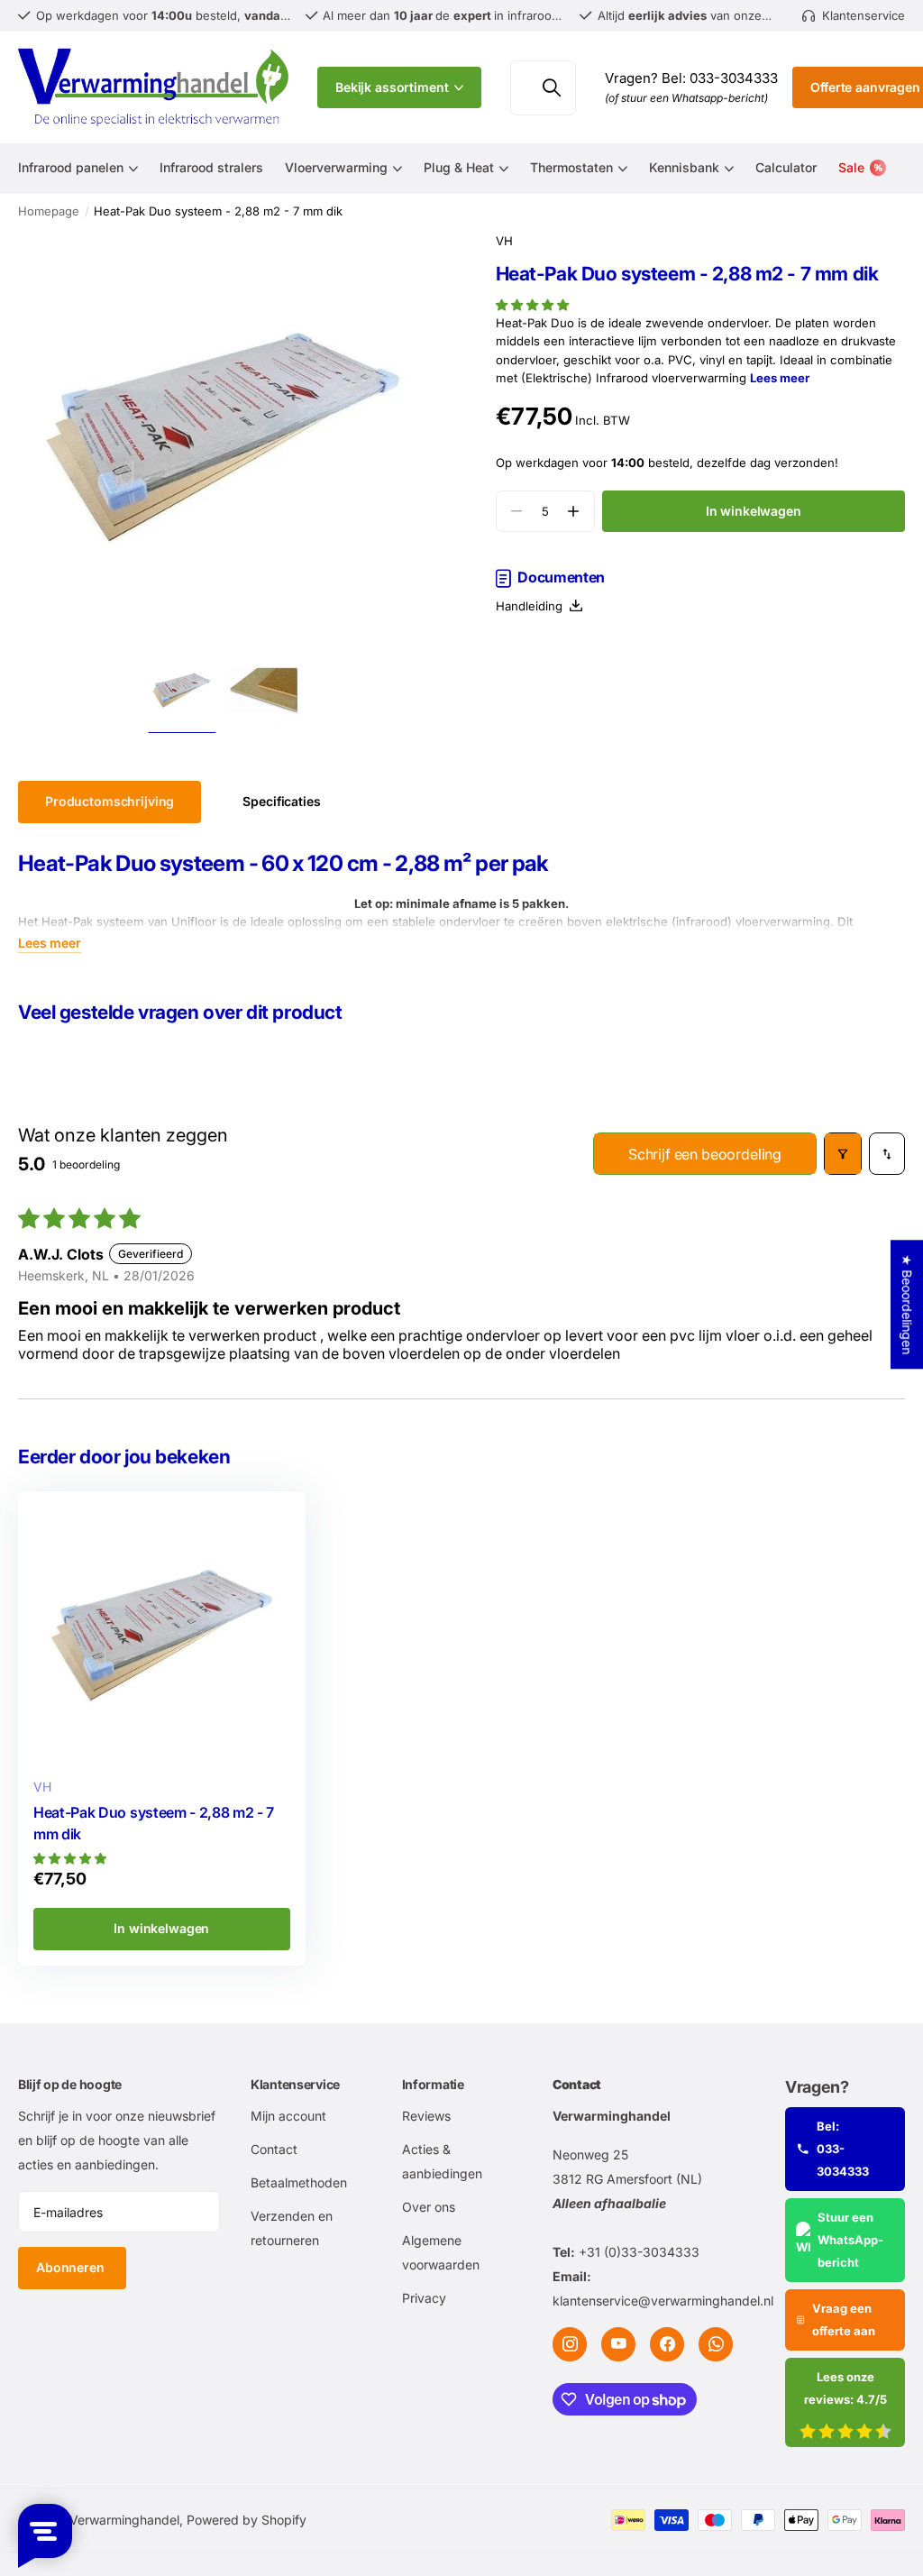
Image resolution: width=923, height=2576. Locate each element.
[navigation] (182, 690)
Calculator (786, 167)
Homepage (49, 211)
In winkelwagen (754, 511)
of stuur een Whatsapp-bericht (686, 98)
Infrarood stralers (211, 167)
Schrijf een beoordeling (705, 1154)
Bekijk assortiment (393, 87)
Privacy (424, 2298)
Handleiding (533, 606)
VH (504, 241)
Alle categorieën (78, 178)
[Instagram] (570, 2344)
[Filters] (843, 1154)
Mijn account (288, 2116)
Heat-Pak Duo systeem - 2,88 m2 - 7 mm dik (154, 1824)
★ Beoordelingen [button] (907, 1304)
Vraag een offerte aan (844, 2319)
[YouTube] (618, 2344)
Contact (274, 2149)
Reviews (426, 2116)
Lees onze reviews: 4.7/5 (845, 2388)
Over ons (429, 2207)
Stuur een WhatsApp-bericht (850, 2240)
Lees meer (780, 378)
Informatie (433, 2084)
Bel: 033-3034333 (843, 2149)
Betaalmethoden (299, 2182)
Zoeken (551, 88)
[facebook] (667, 2344)
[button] (532, 305)
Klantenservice (295, 2084)
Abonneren (72, 2267)
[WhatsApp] (716, 2344)
